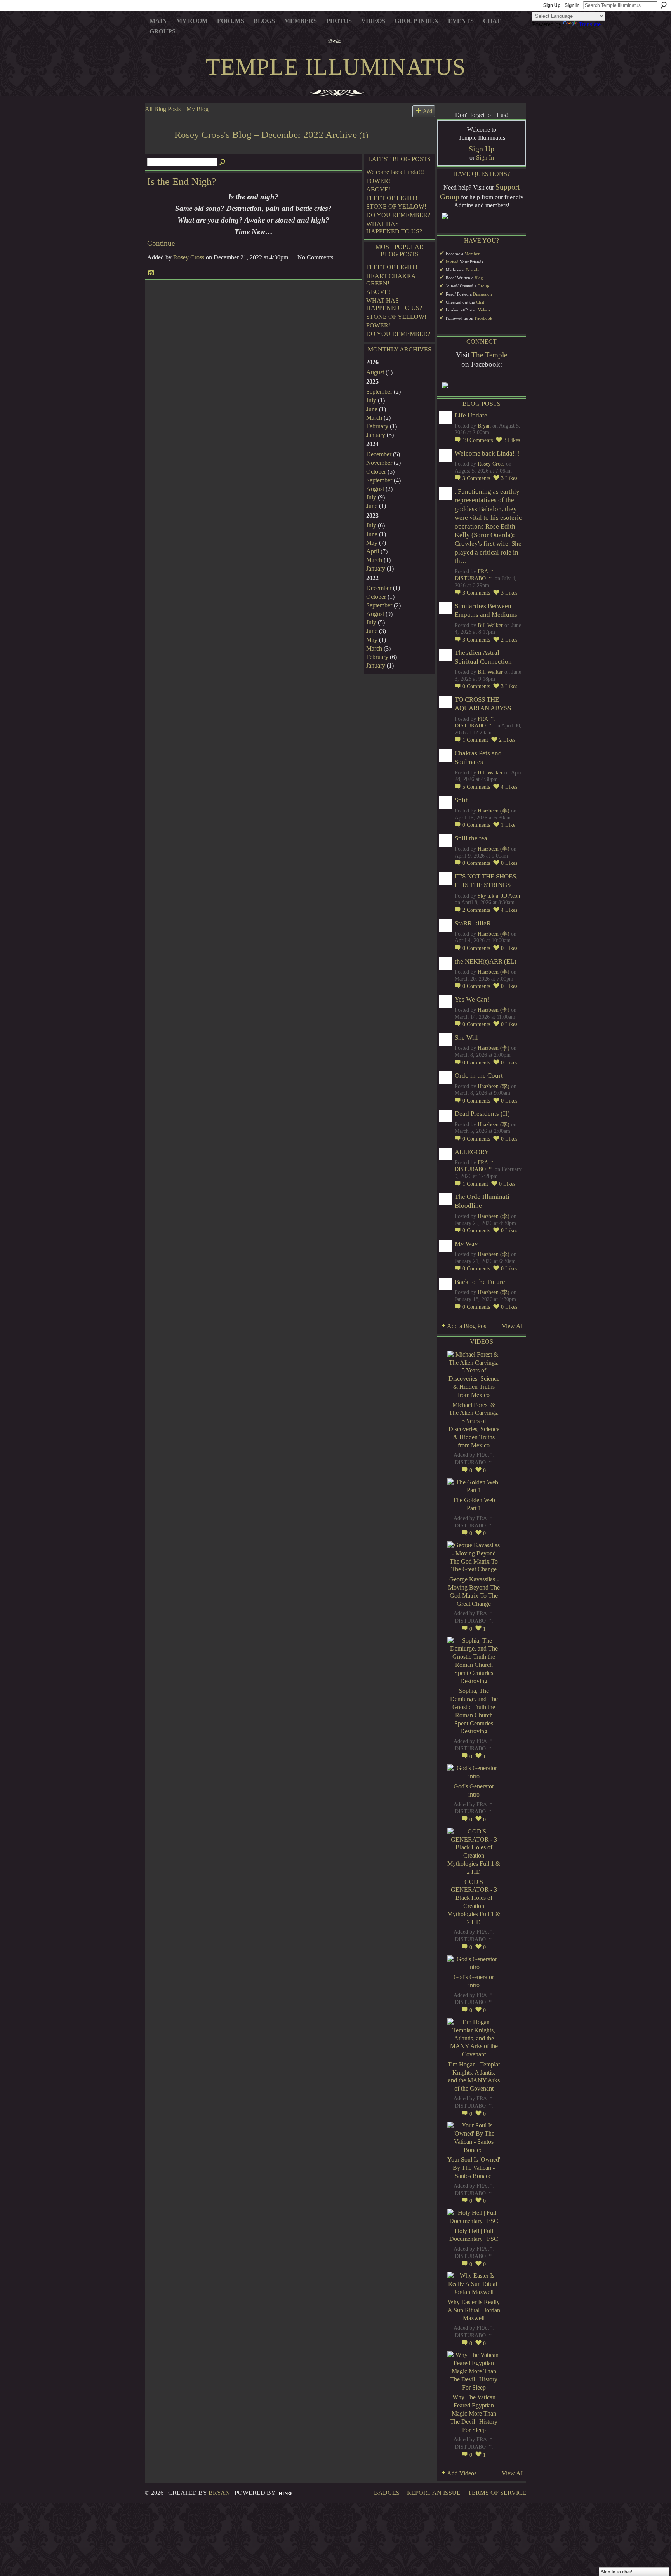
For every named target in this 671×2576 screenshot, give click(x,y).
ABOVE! (378, 189)
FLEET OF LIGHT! (392, 198)
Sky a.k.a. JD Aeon (499, 896)
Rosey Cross (189, 257)
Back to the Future (480, 1282)
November (379, 463)
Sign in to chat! (617, 2572)
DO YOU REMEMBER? (398, 215)
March (374, 418)
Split (461, 800)
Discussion (482, 294)
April (373, 551)
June (372, 409)
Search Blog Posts (223, 162)
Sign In (572, 5)
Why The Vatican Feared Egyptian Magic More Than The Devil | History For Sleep (474, 2413)
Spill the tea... (473, 838)
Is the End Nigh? (182, 182)
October (376, 472)
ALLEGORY (472, 1152)
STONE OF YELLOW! (396, 206)
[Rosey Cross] (157, 149)
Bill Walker (490, 625)
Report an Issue (434, 2493)
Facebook (484, 318)
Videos (484, 310)
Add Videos (462, 2473)
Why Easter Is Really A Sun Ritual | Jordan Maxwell (474, 2310)
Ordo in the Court (479, 1076)
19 (478, 440)
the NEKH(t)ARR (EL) (486, 961)
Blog (479, 278)
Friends (472, 270)
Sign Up (552, 5)
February (377, 426)
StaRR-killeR (473, 923)
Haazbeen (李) (494, 811)
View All (513, 1326)
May (372, 543)
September (379, 392)
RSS (151, 273)
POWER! (378, 181)
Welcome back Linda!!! (395, 172)
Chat (480, 302)
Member (472, 254)
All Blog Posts (163, 109)
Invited (452, 262)
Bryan (484, 426)
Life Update (471, 415)
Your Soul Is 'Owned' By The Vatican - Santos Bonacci (474, 2168)
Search (664, 5)
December (379, 454)
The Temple (489, 355)
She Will (466, 1038)
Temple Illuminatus (336, 67)
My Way (466, 1244)
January (376, 435)
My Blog (197, 109)
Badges (387, 2493)
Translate (590, 24)
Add (428, 111)
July (371, 400)
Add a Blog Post (467, 1326)
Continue (161, 243)
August (375, 372)
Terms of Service (497, 2493)
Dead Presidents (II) (482, 1114)
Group (483, 286)
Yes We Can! (472, 999)
